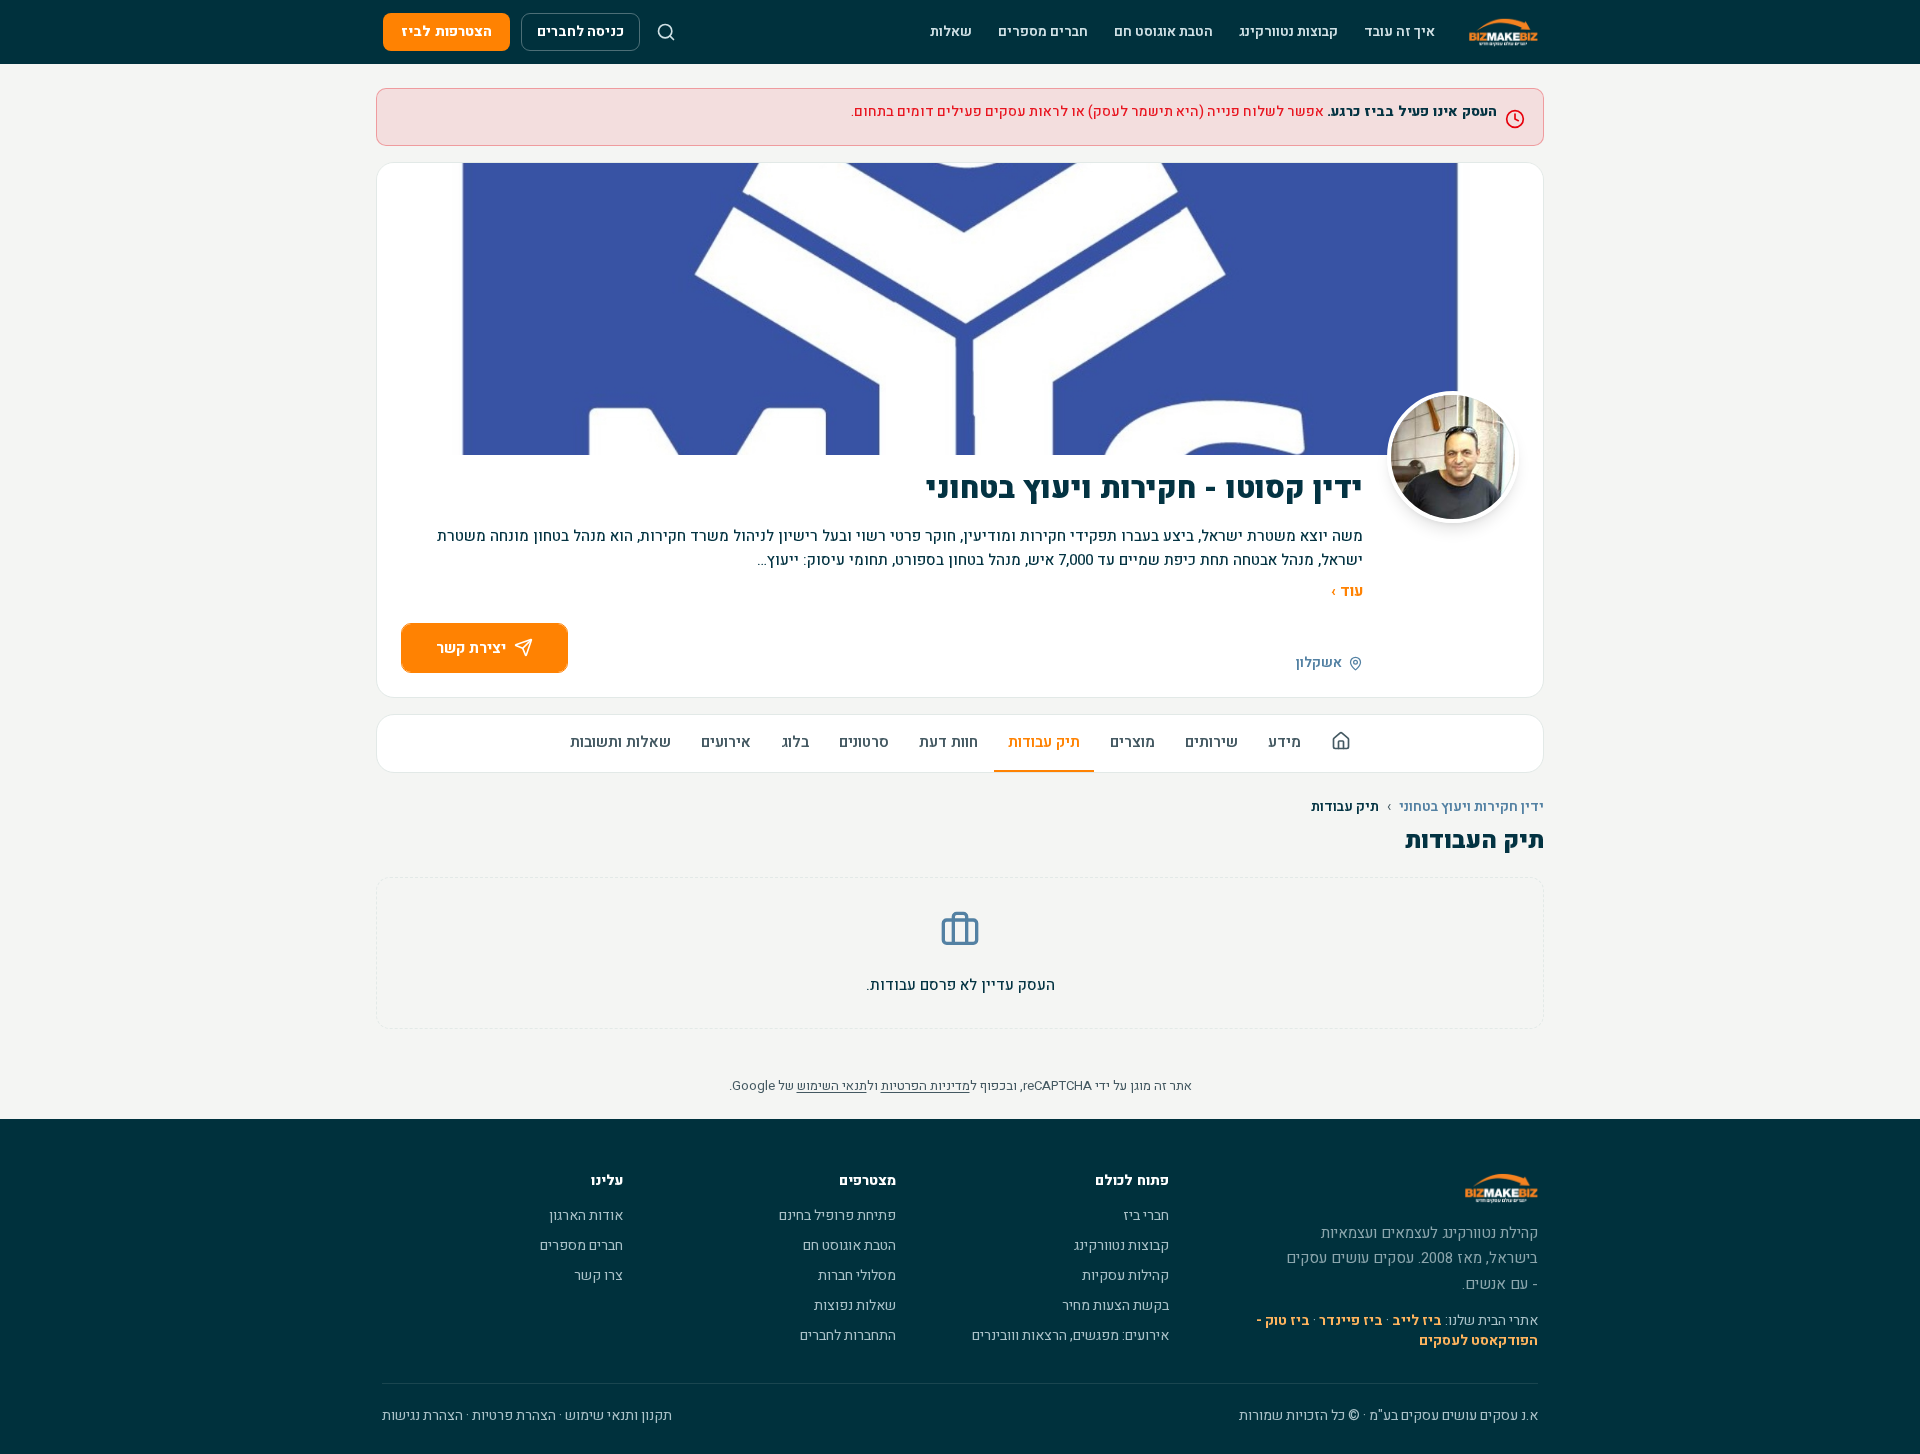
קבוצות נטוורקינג (1288, 31)
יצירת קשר (471, 648)
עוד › (1347, 591)
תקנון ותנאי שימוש (618, 1415)
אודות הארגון (586, 1215)
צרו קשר (598, 1275)
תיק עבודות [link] (1345, 807)
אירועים (726, 742)
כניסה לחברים (580, 31)
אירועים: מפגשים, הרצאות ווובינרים (1070, 1335)
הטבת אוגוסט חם (1163, 31)
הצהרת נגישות (422, 1415)
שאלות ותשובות (620, 742)
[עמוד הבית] (1341, 743)
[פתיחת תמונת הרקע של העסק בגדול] (960, 309)
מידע (1284, 742)
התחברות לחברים (848, 1335)
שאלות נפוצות (855, 1305)
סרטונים (864, 742)
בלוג (795, 742)
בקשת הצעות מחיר (1115, 1305)
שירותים (1211, 742)
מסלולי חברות (857, 1275)
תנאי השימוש (832, 1085)
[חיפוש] (666, 32)
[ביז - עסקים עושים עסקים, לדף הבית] (1503, 32)
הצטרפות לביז (446, 31)
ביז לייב (1417, 1320)
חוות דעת (948, 742)
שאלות (951, 31)
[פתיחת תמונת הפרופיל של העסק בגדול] (1453, 457)
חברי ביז (1146, 1215)
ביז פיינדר (1351, 1320)
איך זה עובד (1399, 31)
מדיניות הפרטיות (925, 1085)
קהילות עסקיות (1125, 1275)
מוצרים (1132, 742)
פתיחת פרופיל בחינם (837, 1215)
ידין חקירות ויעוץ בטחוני (1471, 807)
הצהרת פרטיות (514, 1415)
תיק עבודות (1044, 742)
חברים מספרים (1043, 31)
